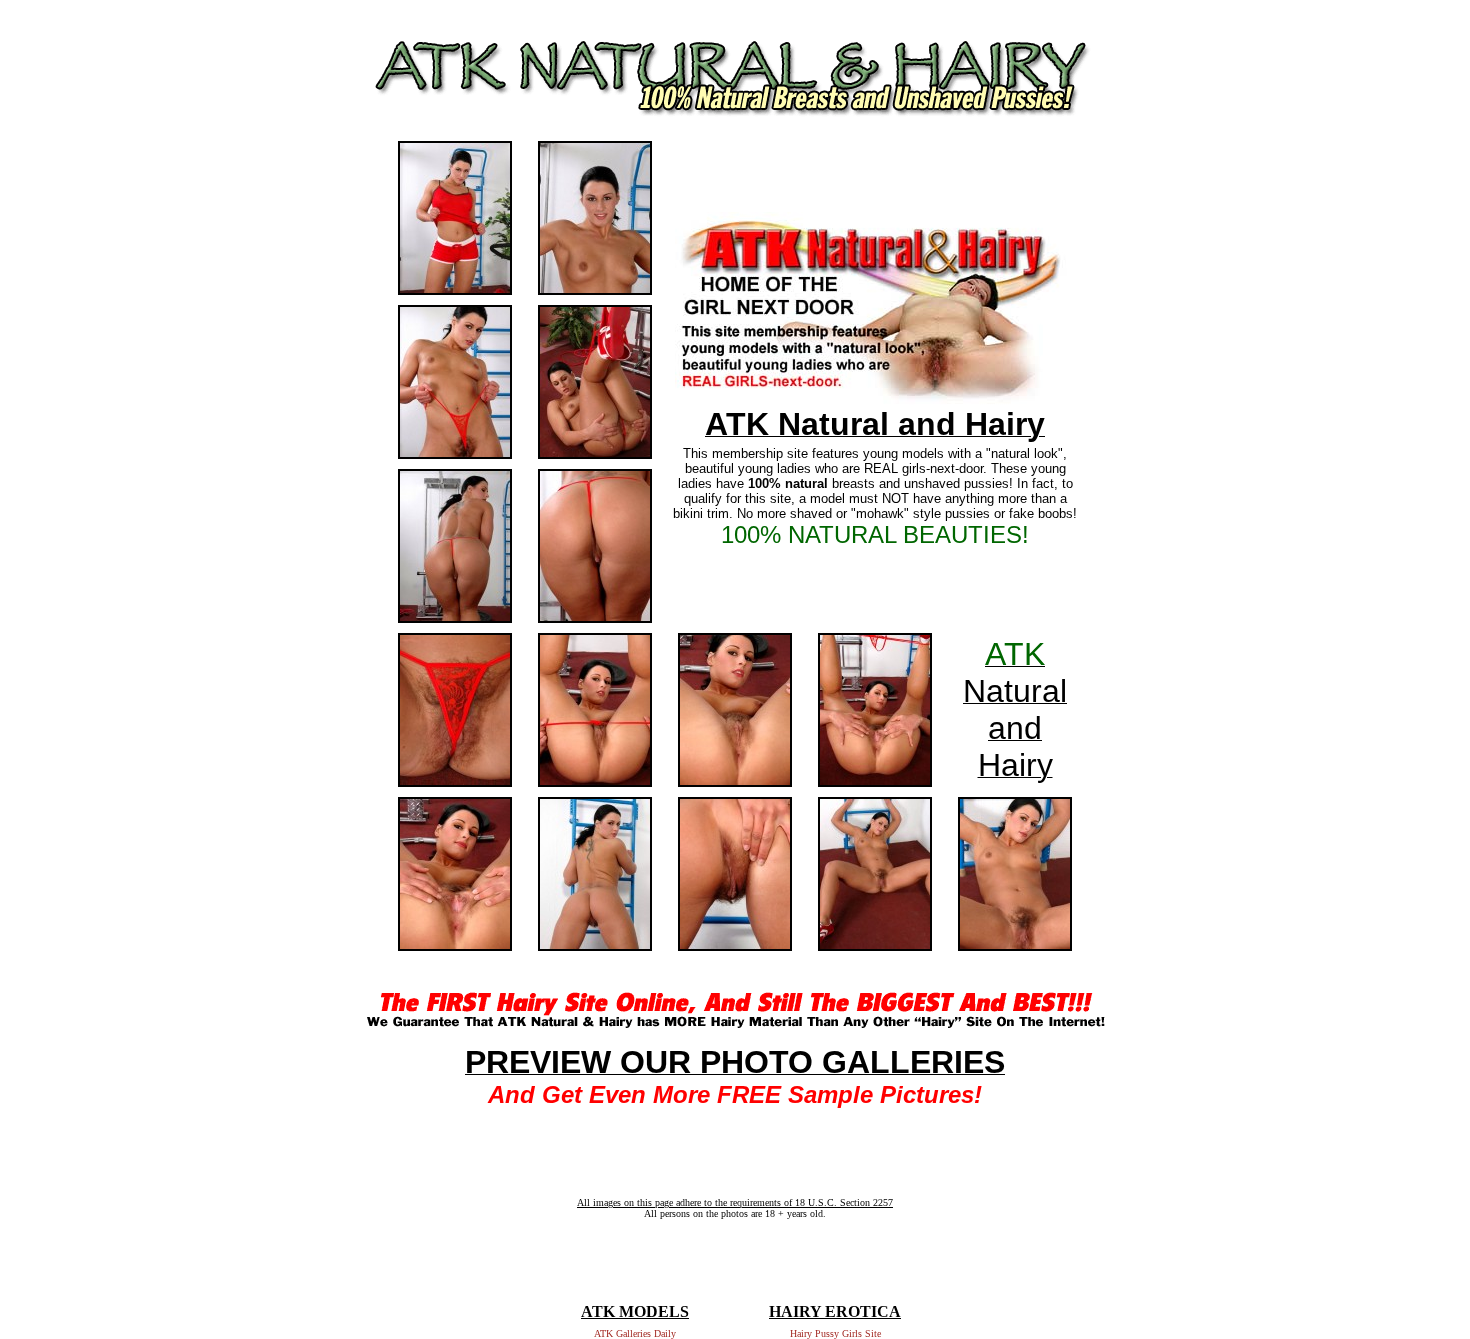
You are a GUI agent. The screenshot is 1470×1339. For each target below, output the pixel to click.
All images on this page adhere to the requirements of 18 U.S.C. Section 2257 (735, 1202)
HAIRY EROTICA (835, 1311)
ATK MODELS (635, 1311)
